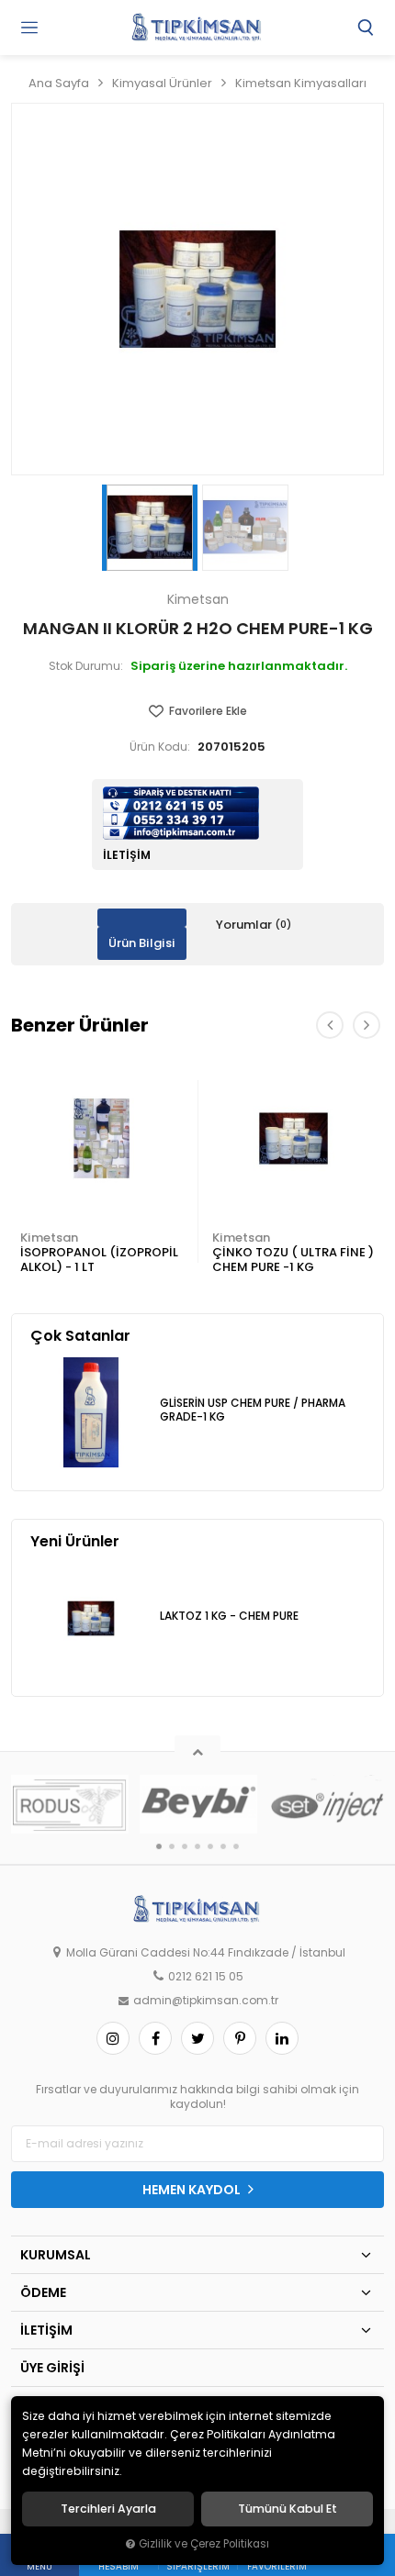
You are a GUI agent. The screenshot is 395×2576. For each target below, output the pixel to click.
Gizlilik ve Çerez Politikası (204, 2544)
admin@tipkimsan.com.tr (206, 2001)
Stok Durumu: (86, 666)
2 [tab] (172, 1846)
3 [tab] (185, 1846)
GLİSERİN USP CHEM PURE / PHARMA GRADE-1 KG (253, 1410)
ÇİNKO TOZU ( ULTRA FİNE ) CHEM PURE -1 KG (293, 1260)
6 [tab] (223, 1846)
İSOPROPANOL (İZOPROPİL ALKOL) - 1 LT (99, 1260)
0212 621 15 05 (206, 1977)
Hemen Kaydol (193, 2190)
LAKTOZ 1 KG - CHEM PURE (229, 1616)
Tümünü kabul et (288, 2509)
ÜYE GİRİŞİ (52, 2368)
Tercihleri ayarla (108, 2509)
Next (367, 1025)
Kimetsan (49, 1238)
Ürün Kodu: (160, 747)
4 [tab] (197, 1846)
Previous (330, 1025)
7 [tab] (236, 1846)
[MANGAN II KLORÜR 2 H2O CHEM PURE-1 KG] (197, 289)
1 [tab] (159, 1846)
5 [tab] (210, 1846)
